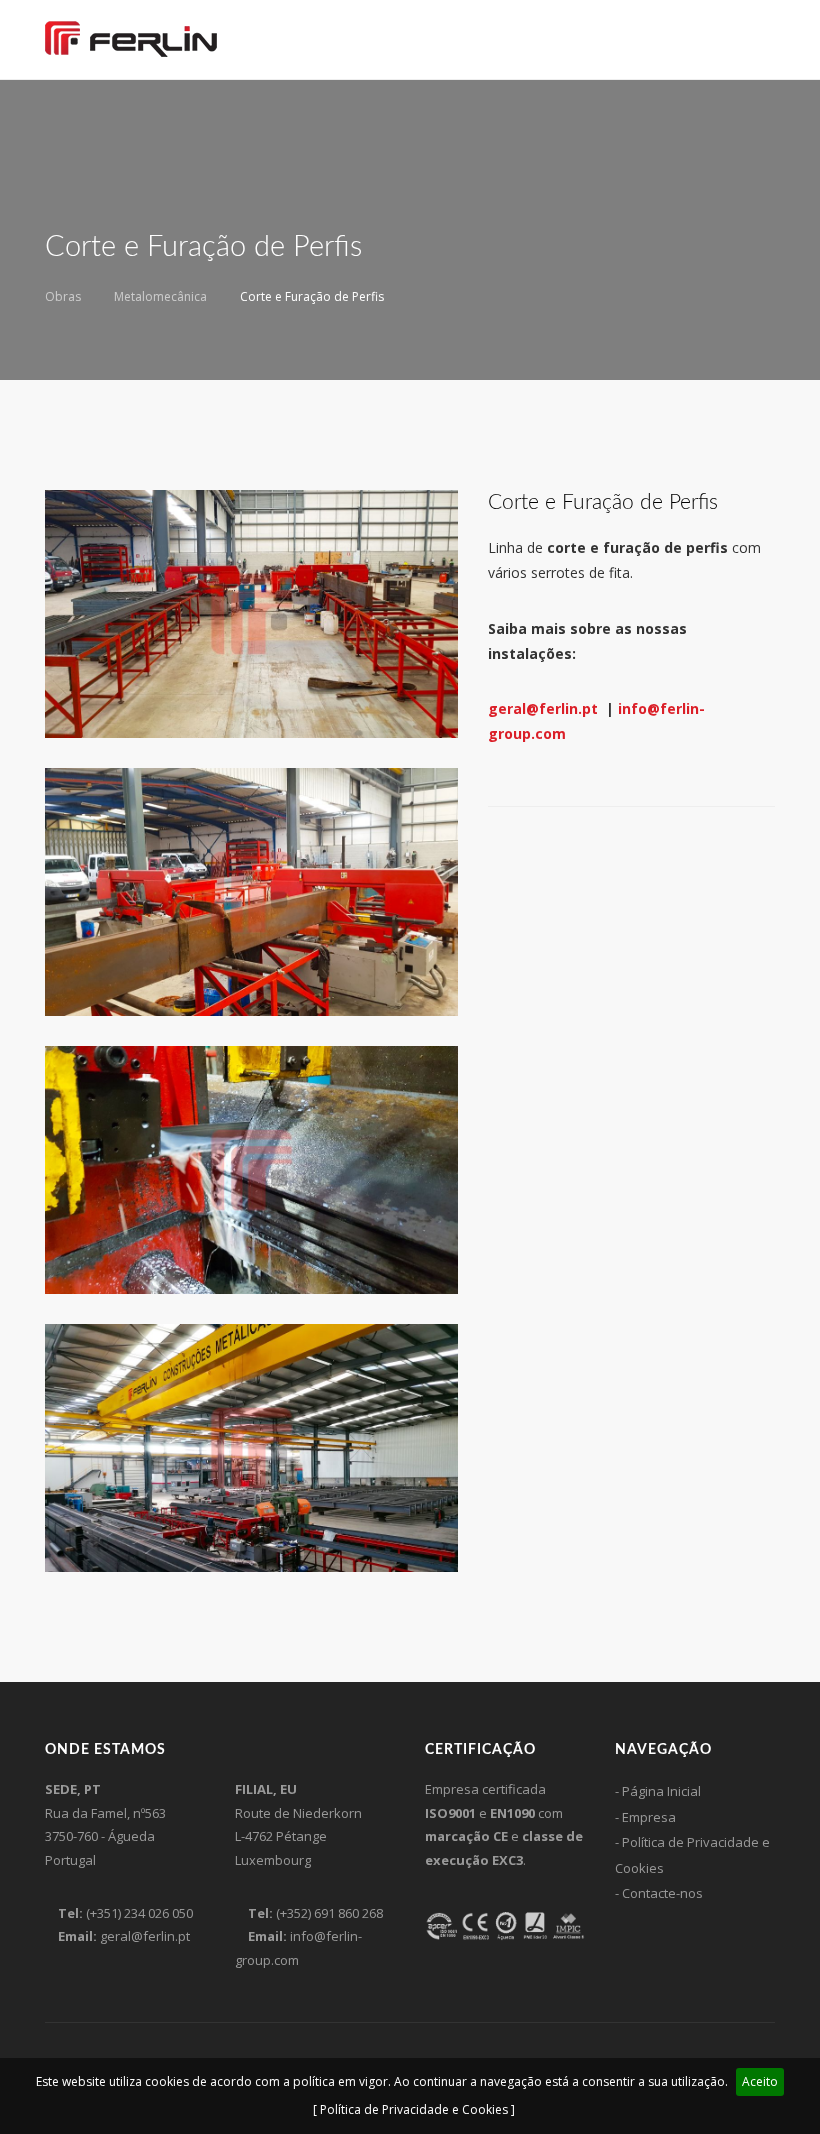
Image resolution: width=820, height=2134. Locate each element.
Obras (63, 296)
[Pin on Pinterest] (546, 851)
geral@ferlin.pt (545, 708)
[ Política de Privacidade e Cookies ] (414, 2109)
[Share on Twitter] (520, 851)
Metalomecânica (160, 296)
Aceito (760, 2081)
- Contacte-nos (659, 1893)
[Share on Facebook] (494, 851)
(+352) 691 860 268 (329, 1913)
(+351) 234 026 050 (139, 1913)
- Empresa (645, 1817)
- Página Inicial (658, 1791)
